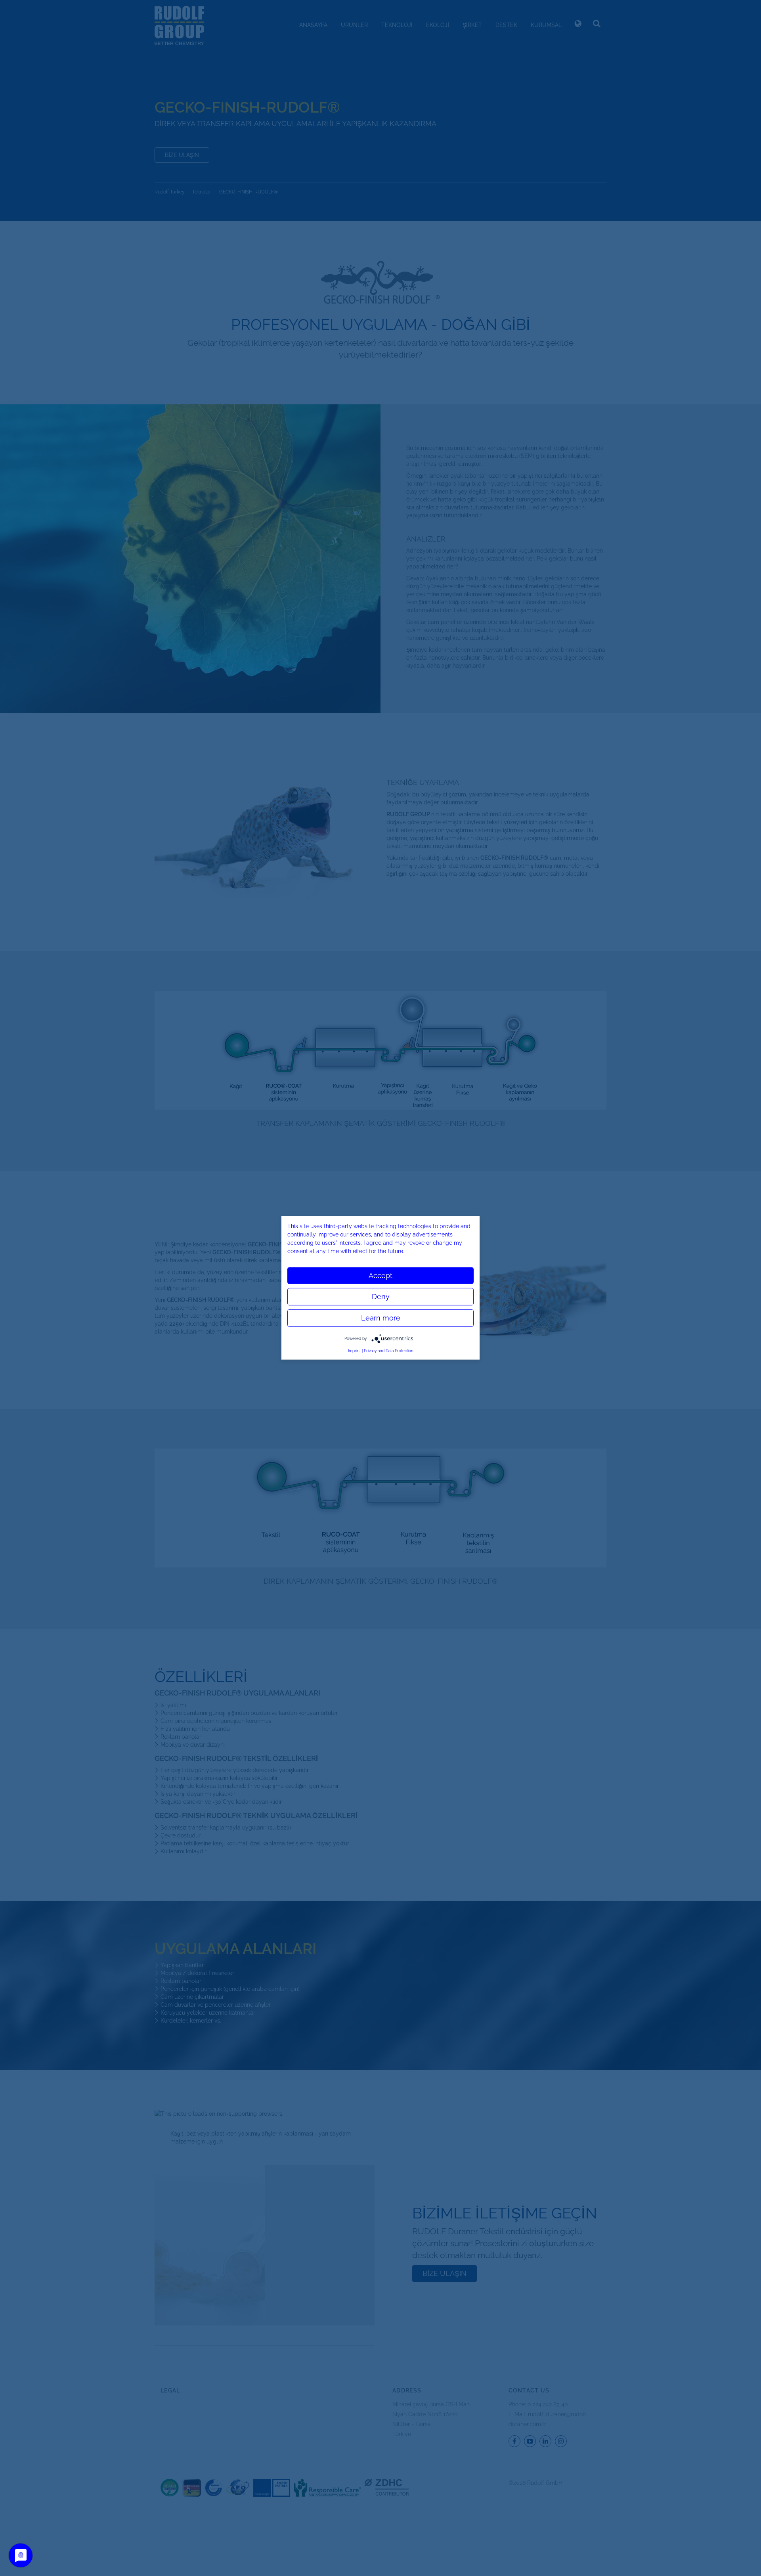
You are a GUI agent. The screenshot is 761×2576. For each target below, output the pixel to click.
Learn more (381, 1318)
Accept (380, 1276)
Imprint (354, 1351)
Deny (381, 1297)
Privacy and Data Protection (389, 1351)
